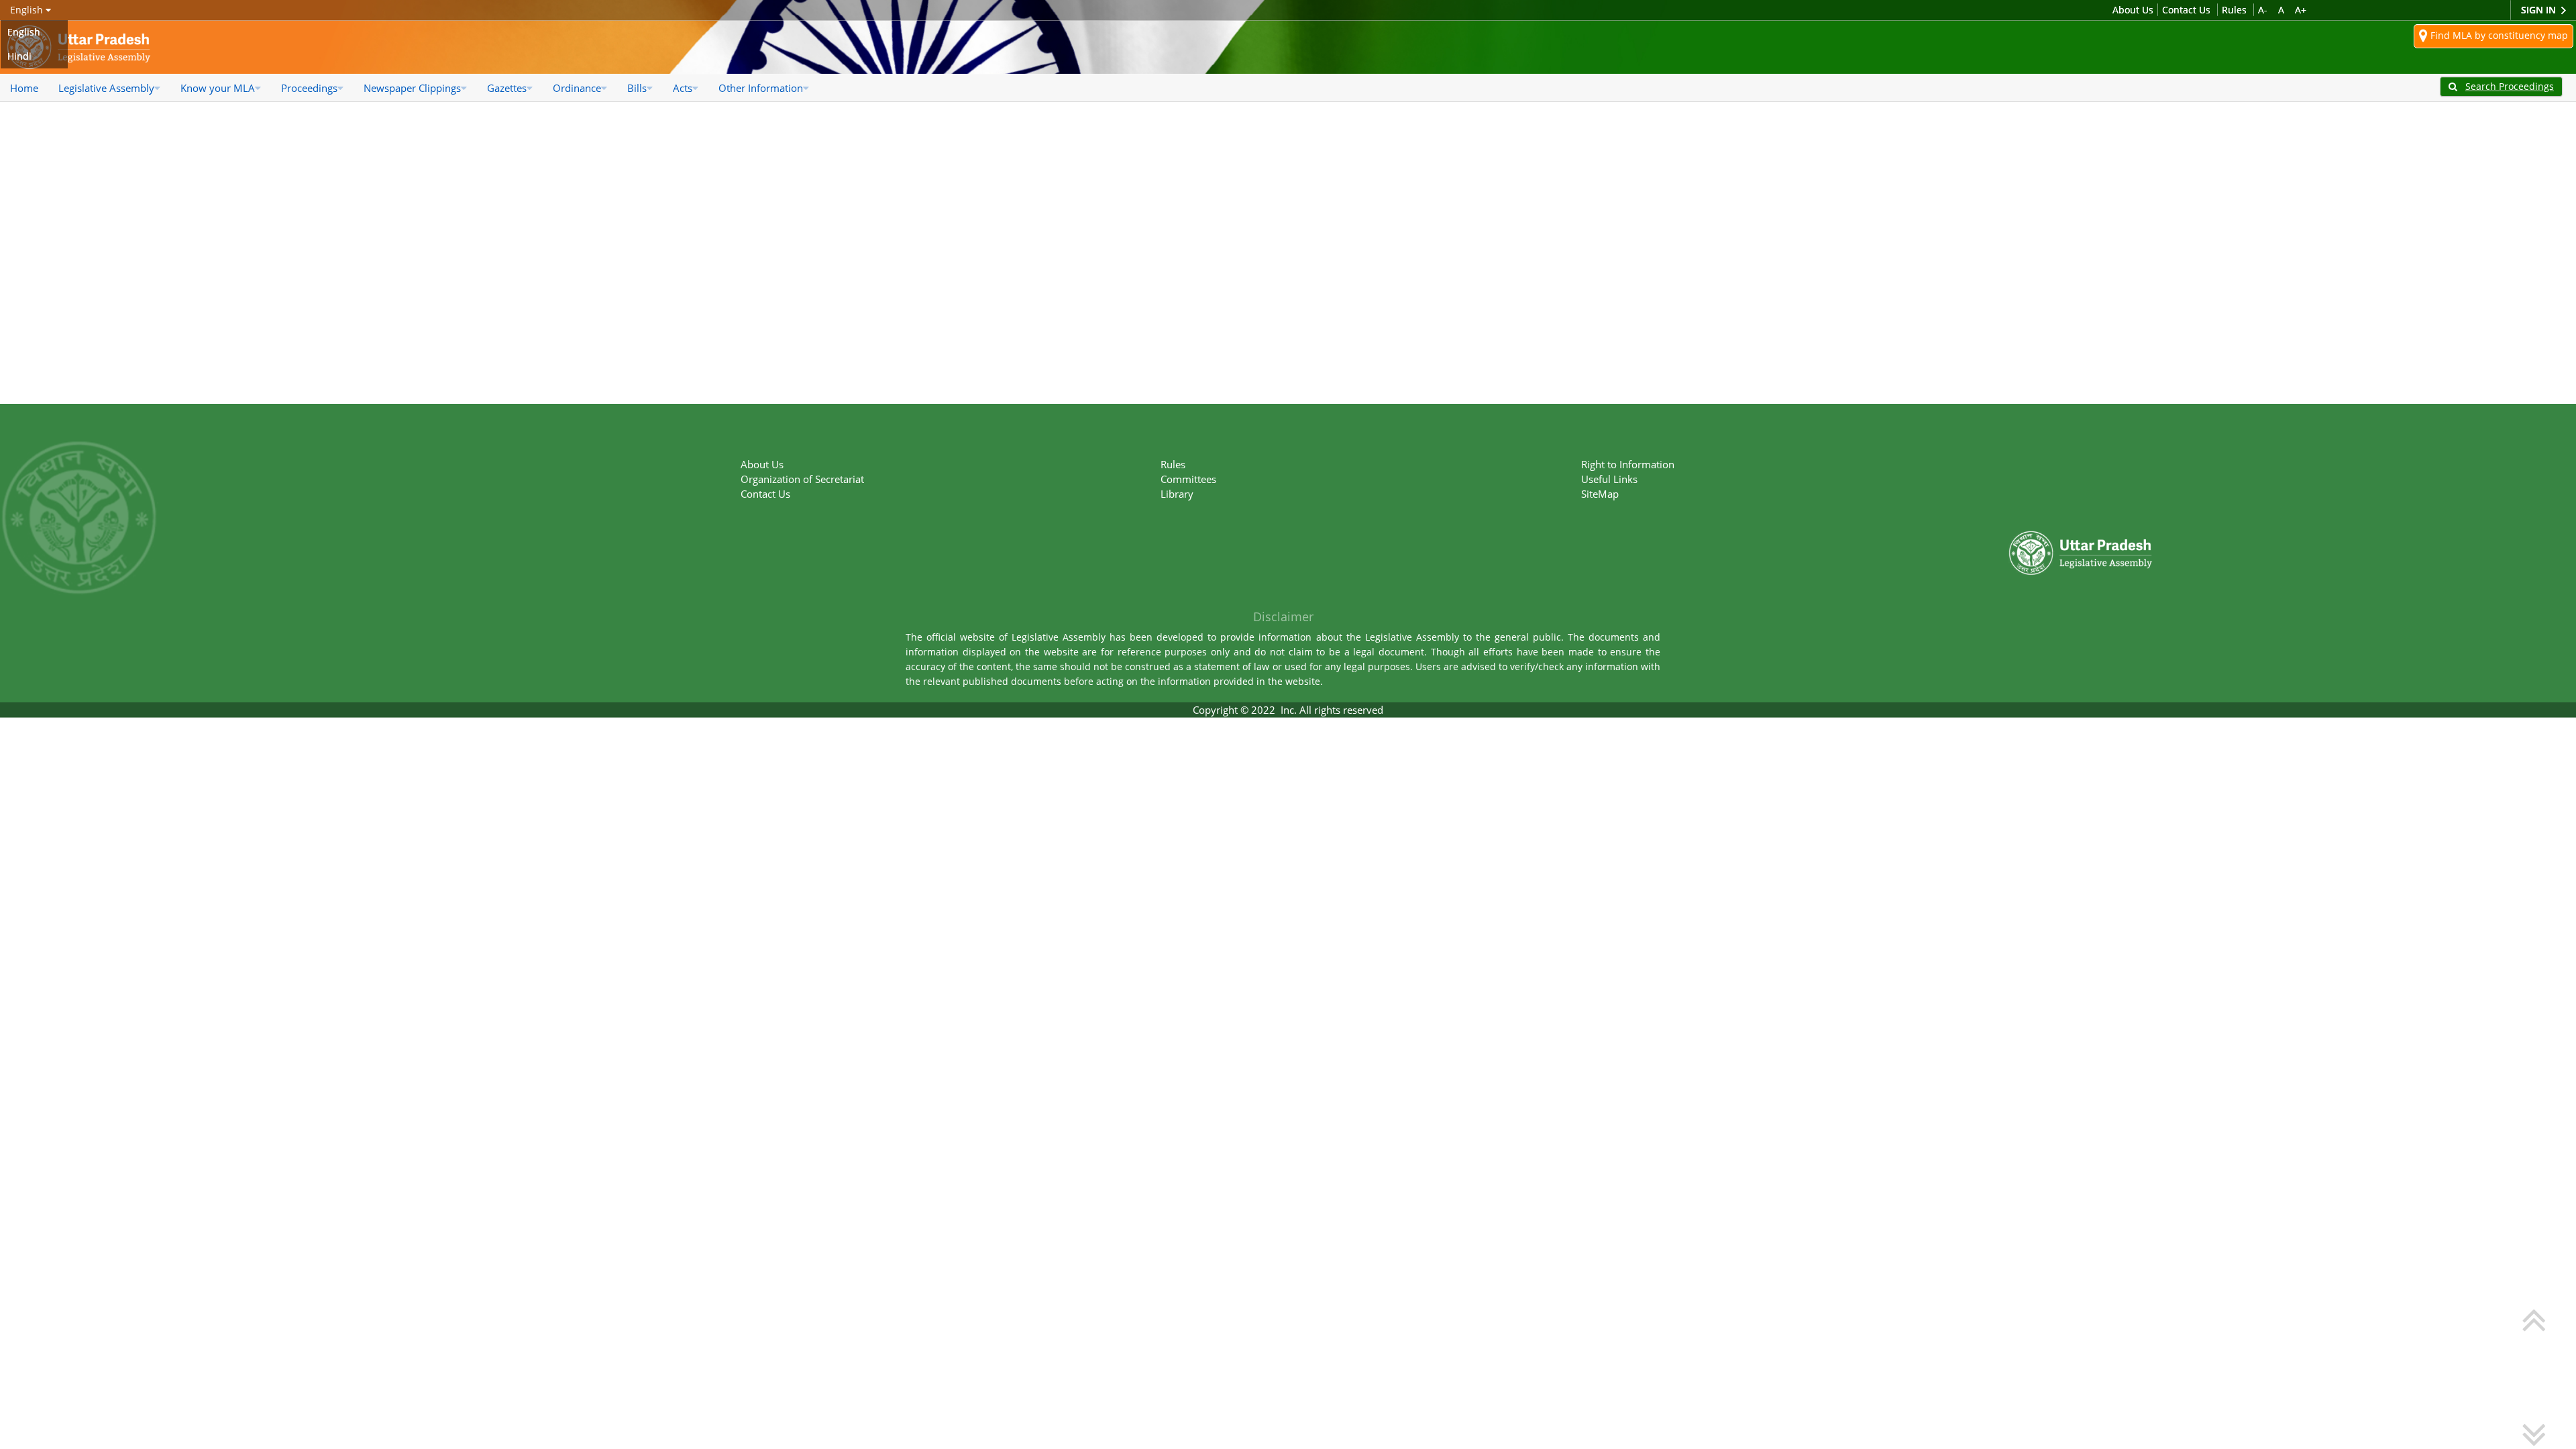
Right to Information (1628, 464)
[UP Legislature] (2081, 497)
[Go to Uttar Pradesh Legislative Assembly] (79, 47)
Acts (683, 88)
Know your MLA (218, 88)
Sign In (2540, 10)
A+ (2301, 10)
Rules (2234, 10)
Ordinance (577, 88)
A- (2263, 10)
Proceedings (309, 88)
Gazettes (507, 88)
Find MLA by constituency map (2498, 35)
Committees (1188, 479)
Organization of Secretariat (802, 479)
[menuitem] (24, 88)
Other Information (761, 88)
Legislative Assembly (106, 88)
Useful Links (1609, 479)
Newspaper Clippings (412, 88)
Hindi (19, 56)
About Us (2133, 10)
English (24, 32)
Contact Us (2186, 10)
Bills (637, 88)
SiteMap (1600, 494)
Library (1177, 494)
